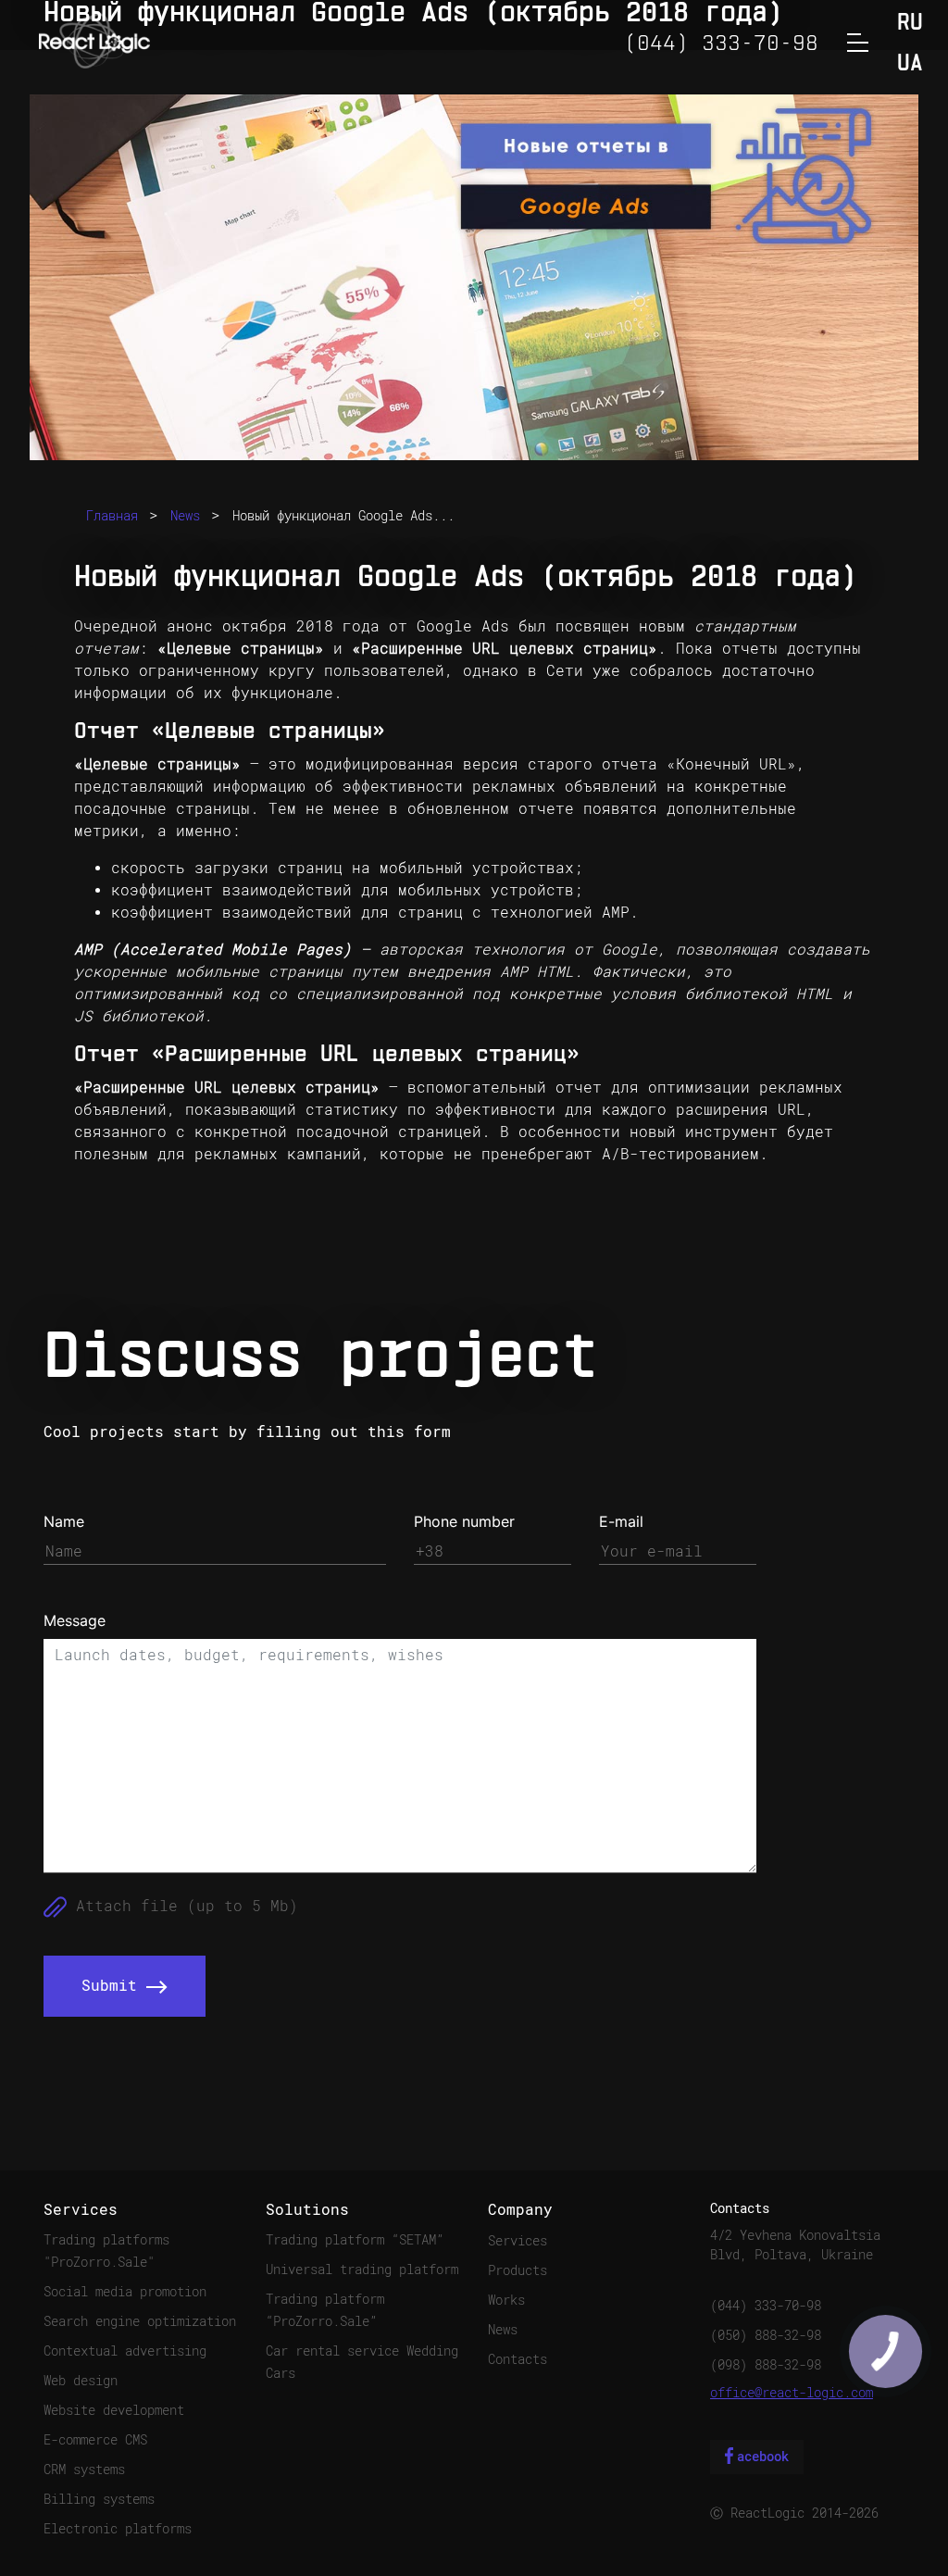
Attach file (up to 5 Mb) (182, 1906)
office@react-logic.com (792, 2393)
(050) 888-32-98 (766, 2335)
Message (75, 1620)
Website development (114, 2410)
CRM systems (84, 2470)
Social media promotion (125, 2292)
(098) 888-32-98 (766, 2365)
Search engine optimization (140, 2321)
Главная (112, 516)
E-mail (621, 1521)
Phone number (464, 1521)
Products (518, 2270)
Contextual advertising (125, 2351)
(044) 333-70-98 (766, 2306)
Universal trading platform (362, 2270)
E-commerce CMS (95, 2440)
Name (64, 1521)
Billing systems (99, 2499)
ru (910, 24)
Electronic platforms (118, 2529)
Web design (81, 2381)
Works (506, 2300)
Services (518, 2241)
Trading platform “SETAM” (355, 2240)
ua (910, 64)
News (185, 516)
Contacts (518, 2359)
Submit (114, 1986)
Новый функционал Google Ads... (343, 516)
